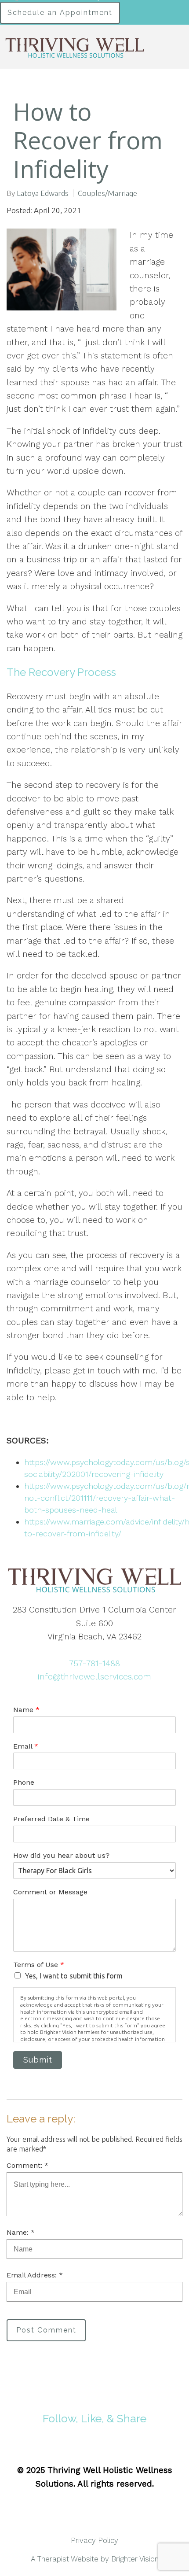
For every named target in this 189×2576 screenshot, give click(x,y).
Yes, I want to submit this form (74, 1976)
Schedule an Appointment (60, 13)
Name (26, 1710)
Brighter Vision (135, 2559)
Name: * (21, 2232)
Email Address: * (35, 2275)
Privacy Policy (94, 2540)
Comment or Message (50, 1892)
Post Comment (46, 2330)
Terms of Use (39, 1965)
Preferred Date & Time (51, 1819)
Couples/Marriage (107, 193)
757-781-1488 (94, 1663)
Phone (24, 1782)
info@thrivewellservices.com (94, 1677)
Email (26, 1746)
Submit (38, 2060)
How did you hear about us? (61, 1855)
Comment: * (27, 2165)
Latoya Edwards (43, 193)
